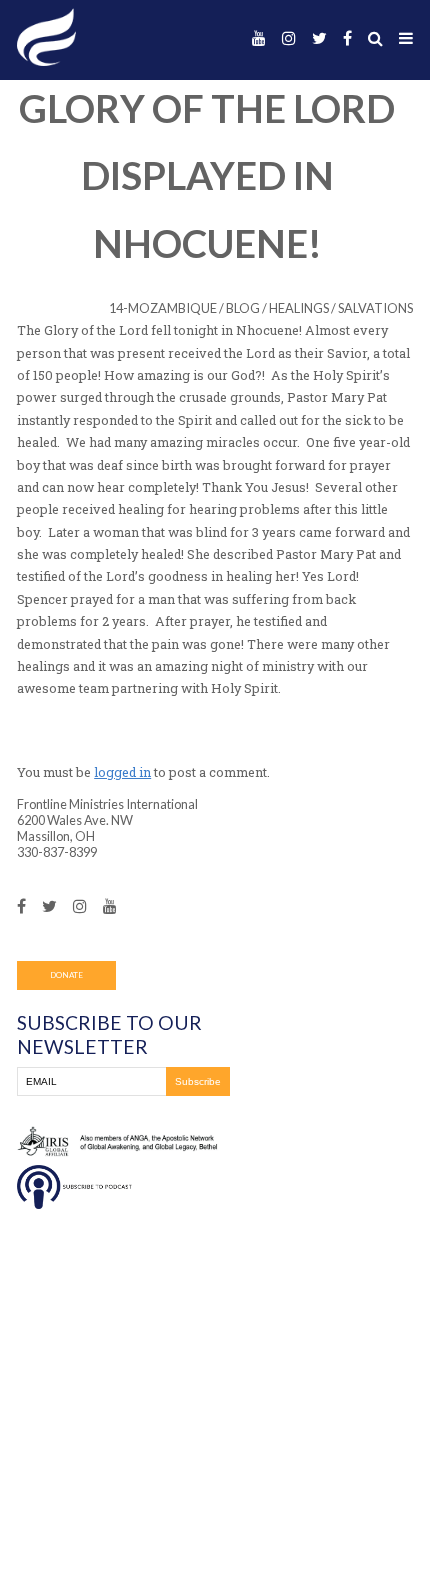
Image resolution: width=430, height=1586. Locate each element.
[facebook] (347, 38)
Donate (66, 975)
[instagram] (289, 38)
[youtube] (259, 38)
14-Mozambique (163, 308)
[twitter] (319, 38)
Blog (243, 308)
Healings (299, 308)
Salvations (375, 308)
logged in (122, 772)
